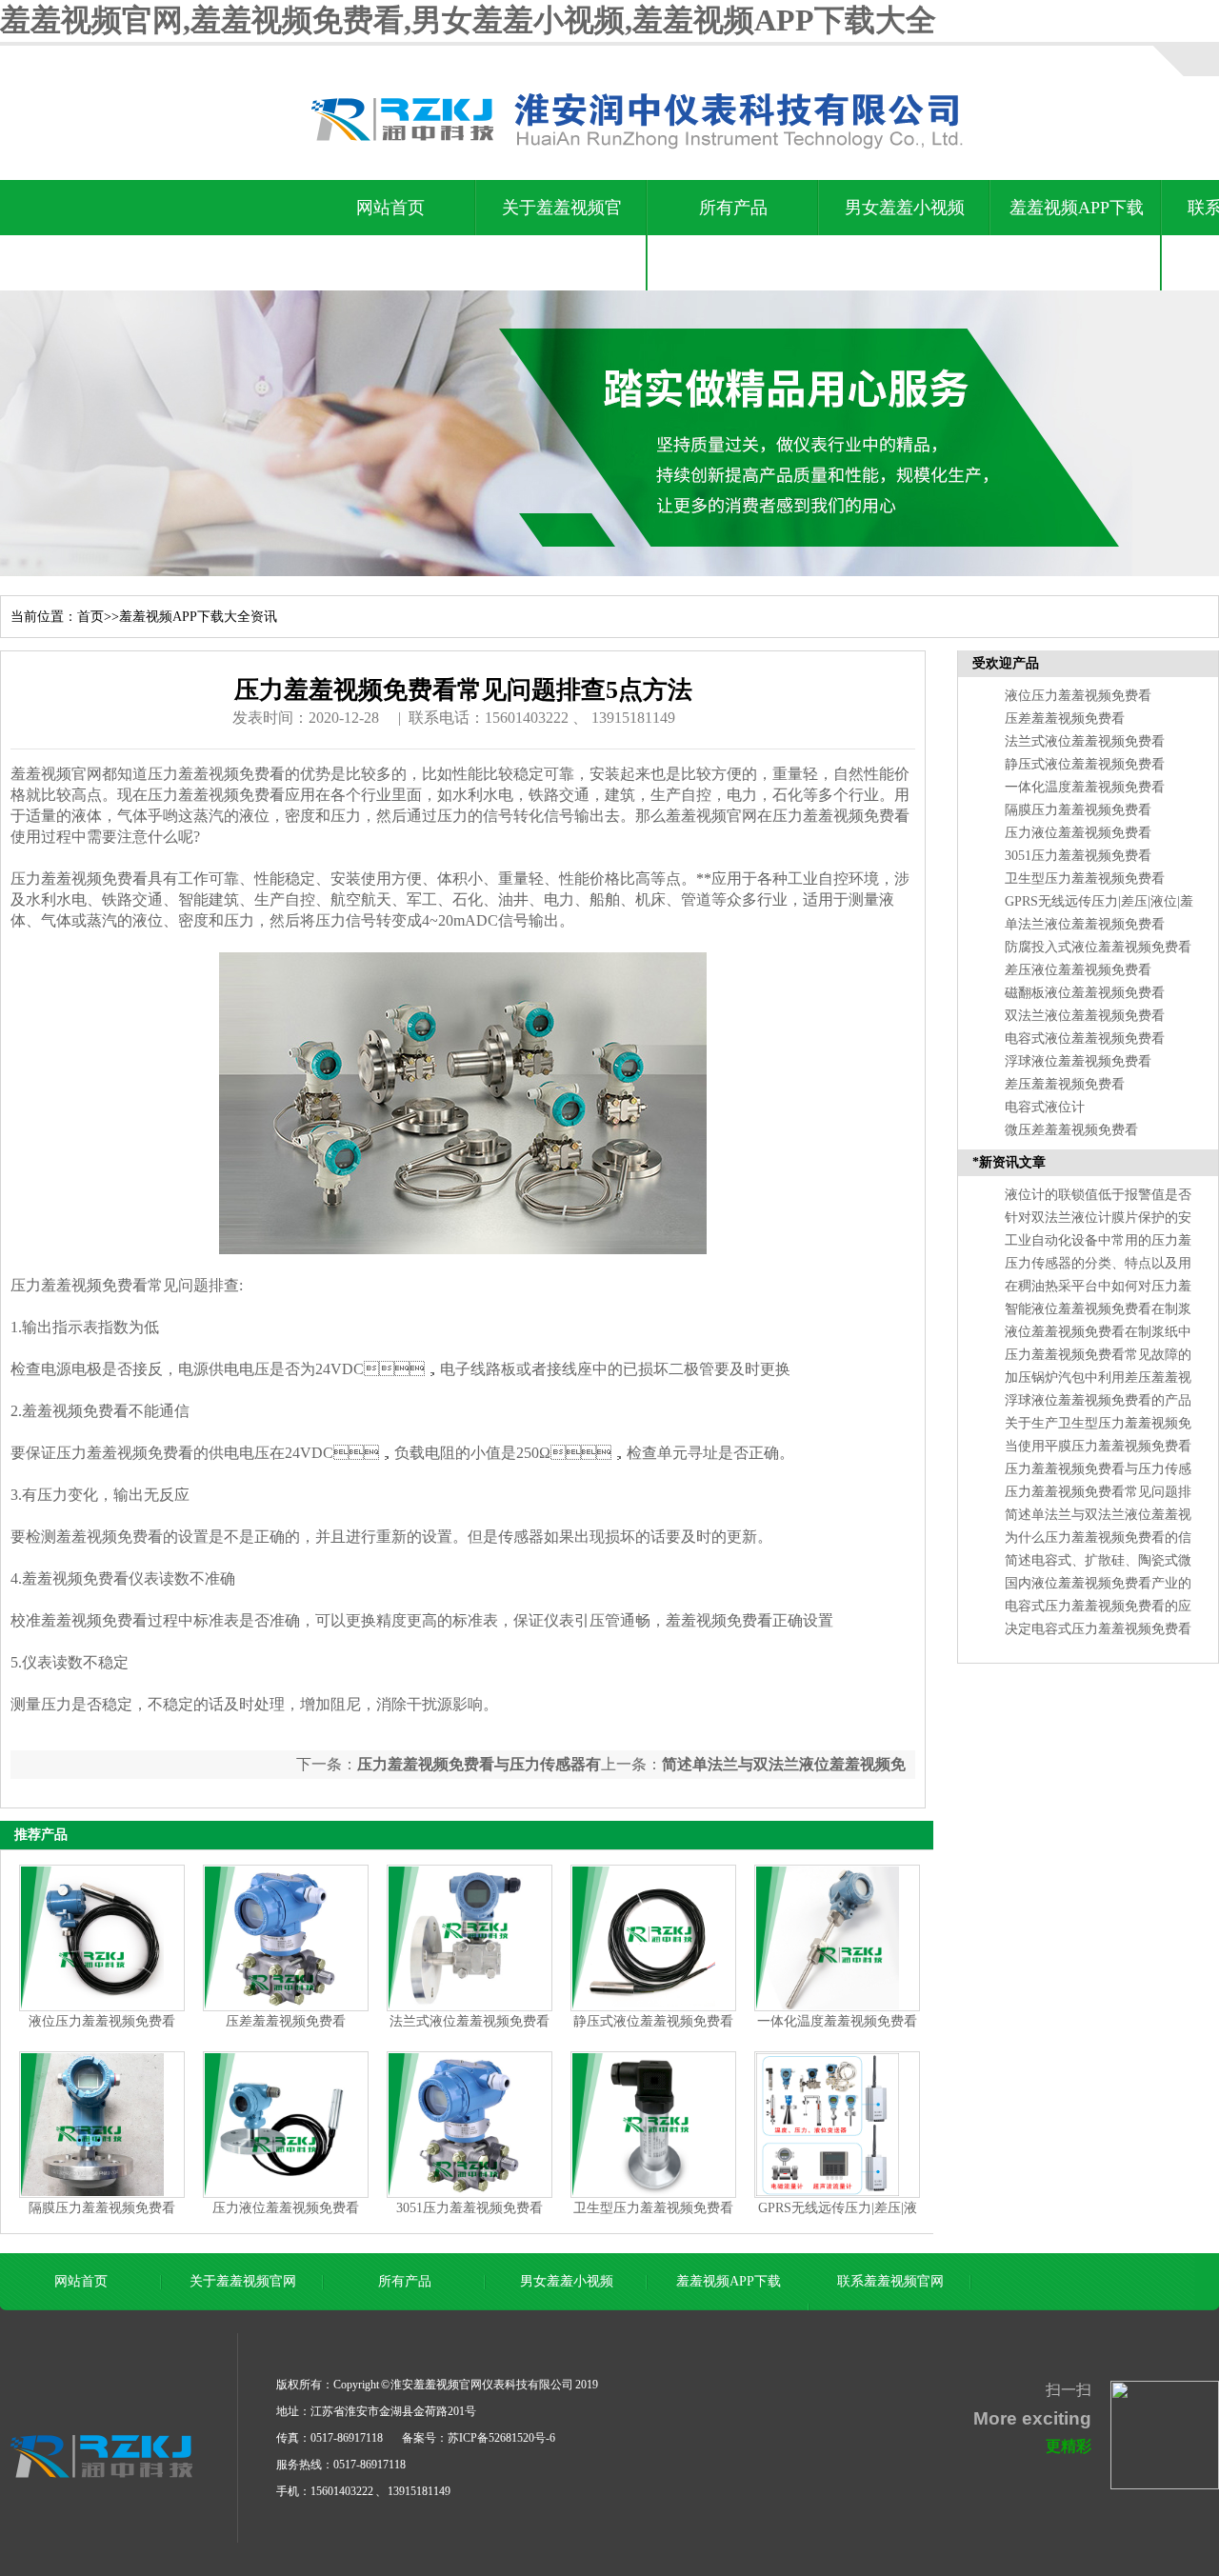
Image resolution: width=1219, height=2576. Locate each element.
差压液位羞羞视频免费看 (1078, 970)
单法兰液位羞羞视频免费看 (1085, 924)
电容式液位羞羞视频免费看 (1085, 1038)
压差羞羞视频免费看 (286, 2021)
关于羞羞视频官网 (562, 235)
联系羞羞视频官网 (890, 2281)
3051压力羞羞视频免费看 (470, 2208)
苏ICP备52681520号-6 (501, 2438)
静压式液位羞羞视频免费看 (653, 2021)
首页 (90, 617)
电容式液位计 (1045, 1107)
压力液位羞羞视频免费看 (286, 2208)
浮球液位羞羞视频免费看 (1078, 1061)
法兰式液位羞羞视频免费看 (470, 2021)
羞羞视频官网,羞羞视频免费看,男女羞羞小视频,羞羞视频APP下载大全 (468, 20)
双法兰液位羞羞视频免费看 (1085, 1016)
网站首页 (390, 208)
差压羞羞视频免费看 (1065, 1084)
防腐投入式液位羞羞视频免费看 (1098, 947)
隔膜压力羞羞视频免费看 (102, 2208)
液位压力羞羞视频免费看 (102, 2021)
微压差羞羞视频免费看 (1071, 1130)
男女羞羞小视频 (905, 208)
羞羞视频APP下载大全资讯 (1077, 235)
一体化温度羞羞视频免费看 (837, 2021)
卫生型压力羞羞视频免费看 (653, 2208)
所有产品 (733, 208)
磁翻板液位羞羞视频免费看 (1085, 993)
